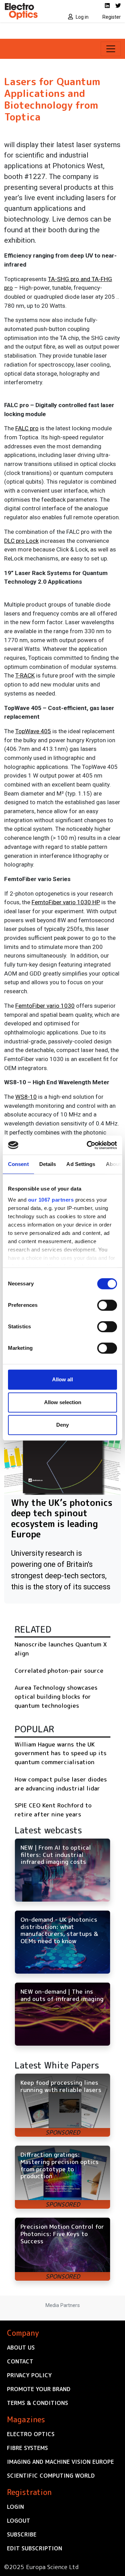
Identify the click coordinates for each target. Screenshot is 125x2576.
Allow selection (63, 1402)
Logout (19, 2521)
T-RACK (25, 675)
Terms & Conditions (37, 2403)
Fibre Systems (27, 2448)
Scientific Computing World (51, 2476)
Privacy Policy (29, 2375)
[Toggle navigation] (111, 49)
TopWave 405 (33, 731)
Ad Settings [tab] (81, 1164)
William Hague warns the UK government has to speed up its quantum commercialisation (61, 1753)
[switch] (107, 1305)
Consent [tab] (18, 1164)
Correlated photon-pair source (59, 1671)
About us (21, 2348)
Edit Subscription (35, 2548)
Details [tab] (48, 1164)
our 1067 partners (51, 1200)
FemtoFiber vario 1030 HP (66, 902)
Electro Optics (31, 2434)
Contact (20, 2361)
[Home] (31, 11)
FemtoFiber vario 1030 (45, 1006)
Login (15, 2507)
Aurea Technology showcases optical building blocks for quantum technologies (56, 1696)
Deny (62, 1425)
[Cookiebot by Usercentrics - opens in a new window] (88, 1145)
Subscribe (22, 2534)
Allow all (62, 1379)
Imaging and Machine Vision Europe (60, 2462)
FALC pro (27, 428)
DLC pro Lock (21, 541)
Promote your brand (39, 2389)
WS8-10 (26, 1097)
